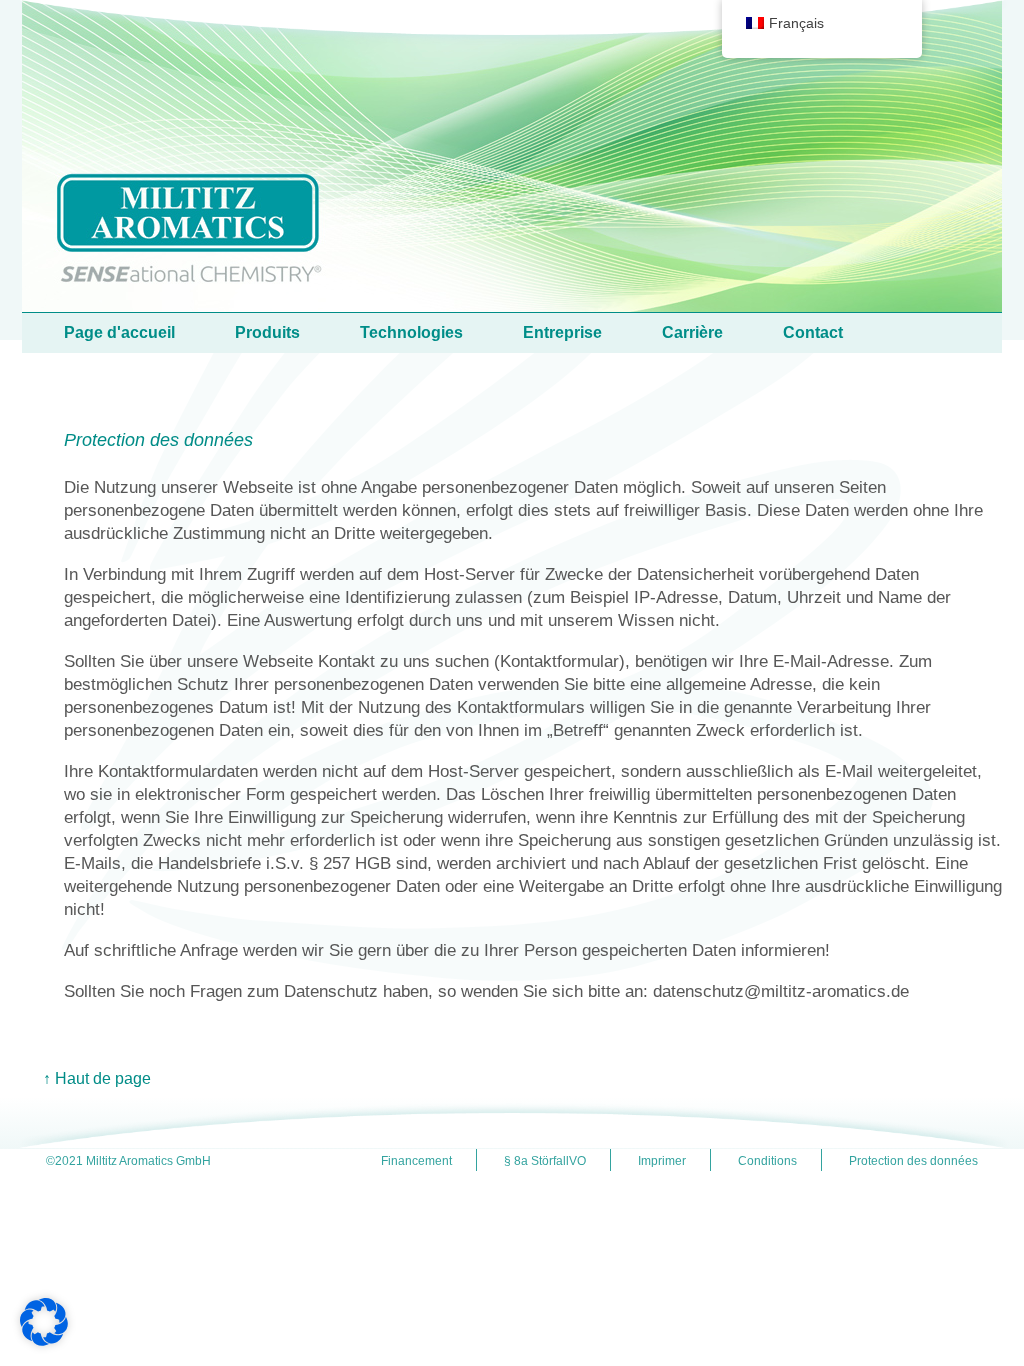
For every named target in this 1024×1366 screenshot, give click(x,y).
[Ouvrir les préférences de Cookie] (44, 1340)
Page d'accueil (119, 332)
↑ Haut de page (97, 1078)
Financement (416, 1161)
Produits (267, 332)
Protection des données (913, 1161)
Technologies (411, 332)
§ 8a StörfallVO (545, 1161)
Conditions (767, 1161)
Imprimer (662, 1161)
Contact (813, 332)
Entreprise (562, 332)
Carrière (692, 332)
